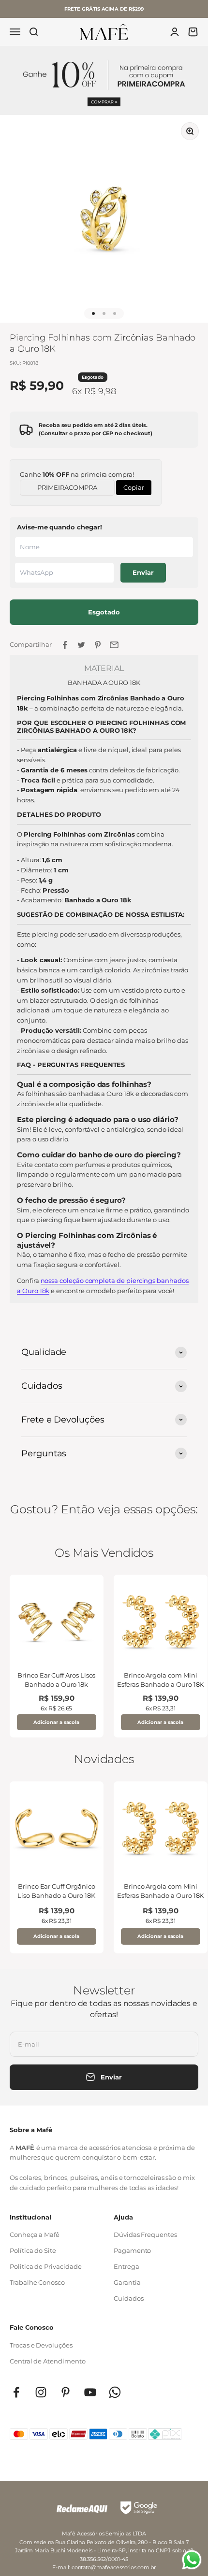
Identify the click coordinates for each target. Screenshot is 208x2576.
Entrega (126, 2266)
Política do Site (33, 2250)
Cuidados (128, 2298)
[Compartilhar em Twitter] (81, 645)
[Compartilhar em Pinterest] (98, 645)
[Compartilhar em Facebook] (65, 645)
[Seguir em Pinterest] (66, 2392)
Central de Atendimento (48, 2361)
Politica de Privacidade (46, 2266)
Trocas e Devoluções (41, 2345)
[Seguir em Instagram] (41, 2392)
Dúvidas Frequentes (145, 2234)
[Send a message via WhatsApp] (192, 2560)
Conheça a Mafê (35, 2234)
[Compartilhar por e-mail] (114, 645)
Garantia (127, 2282)
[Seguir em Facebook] (16, 2392)
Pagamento (132, 2250)
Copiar (134, 486)
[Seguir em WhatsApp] (115, 2392)
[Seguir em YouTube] (90, 2392)
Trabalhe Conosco (37, 2282)
